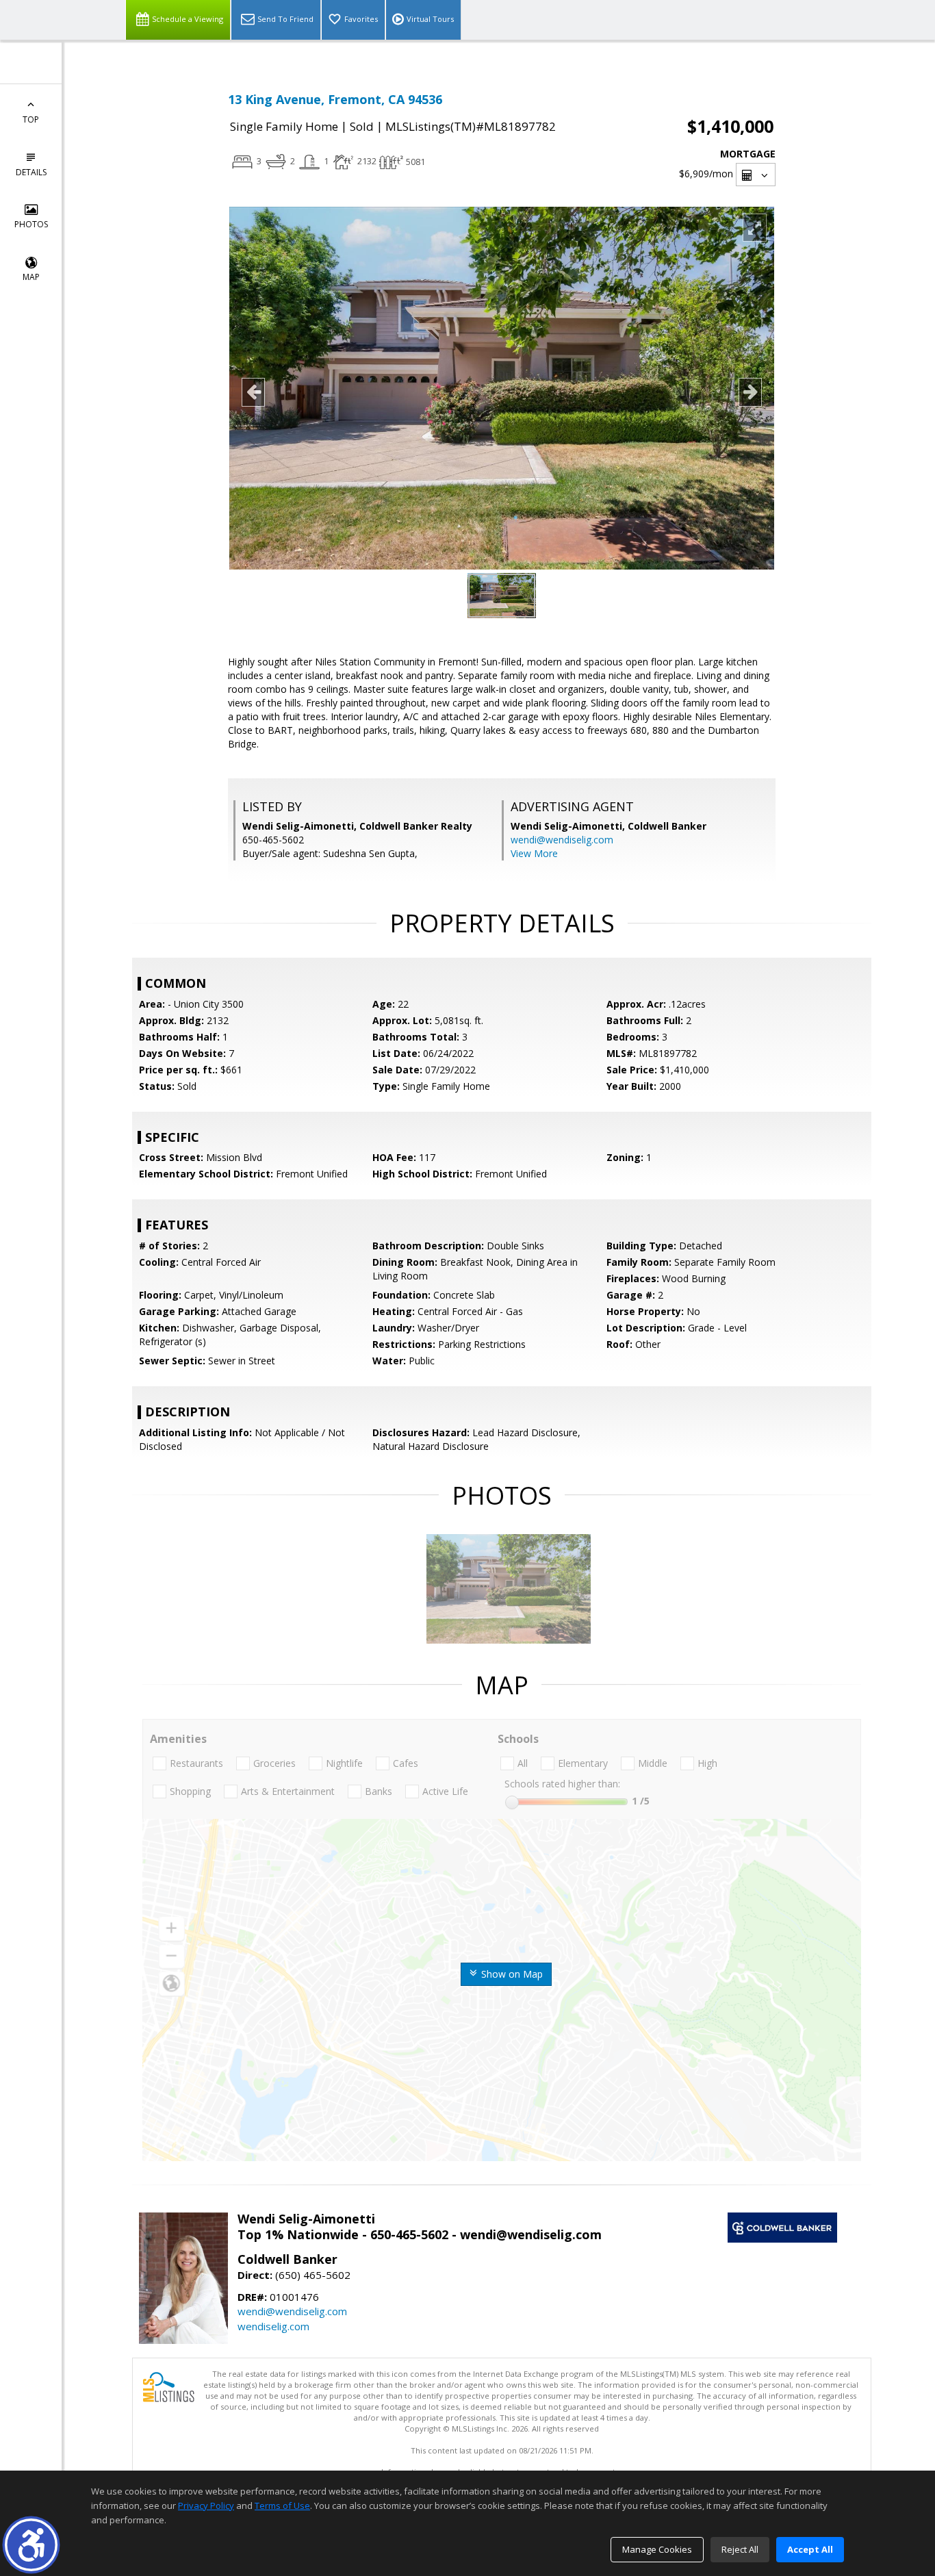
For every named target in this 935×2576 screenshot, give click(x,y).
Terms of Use (282, 2505)
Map (31, 277)
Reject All (740, 2549)
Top (31, 119)
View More (534, 853)
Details (31, 172)
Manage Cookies (657, 2549)
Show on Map (511, 1974)
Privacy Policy (206, 2505)
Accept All (810, 2549)
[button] (31, 2545)
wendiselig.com (273, 2326)
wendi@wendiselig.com (562, 840)
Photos (31, 224)
